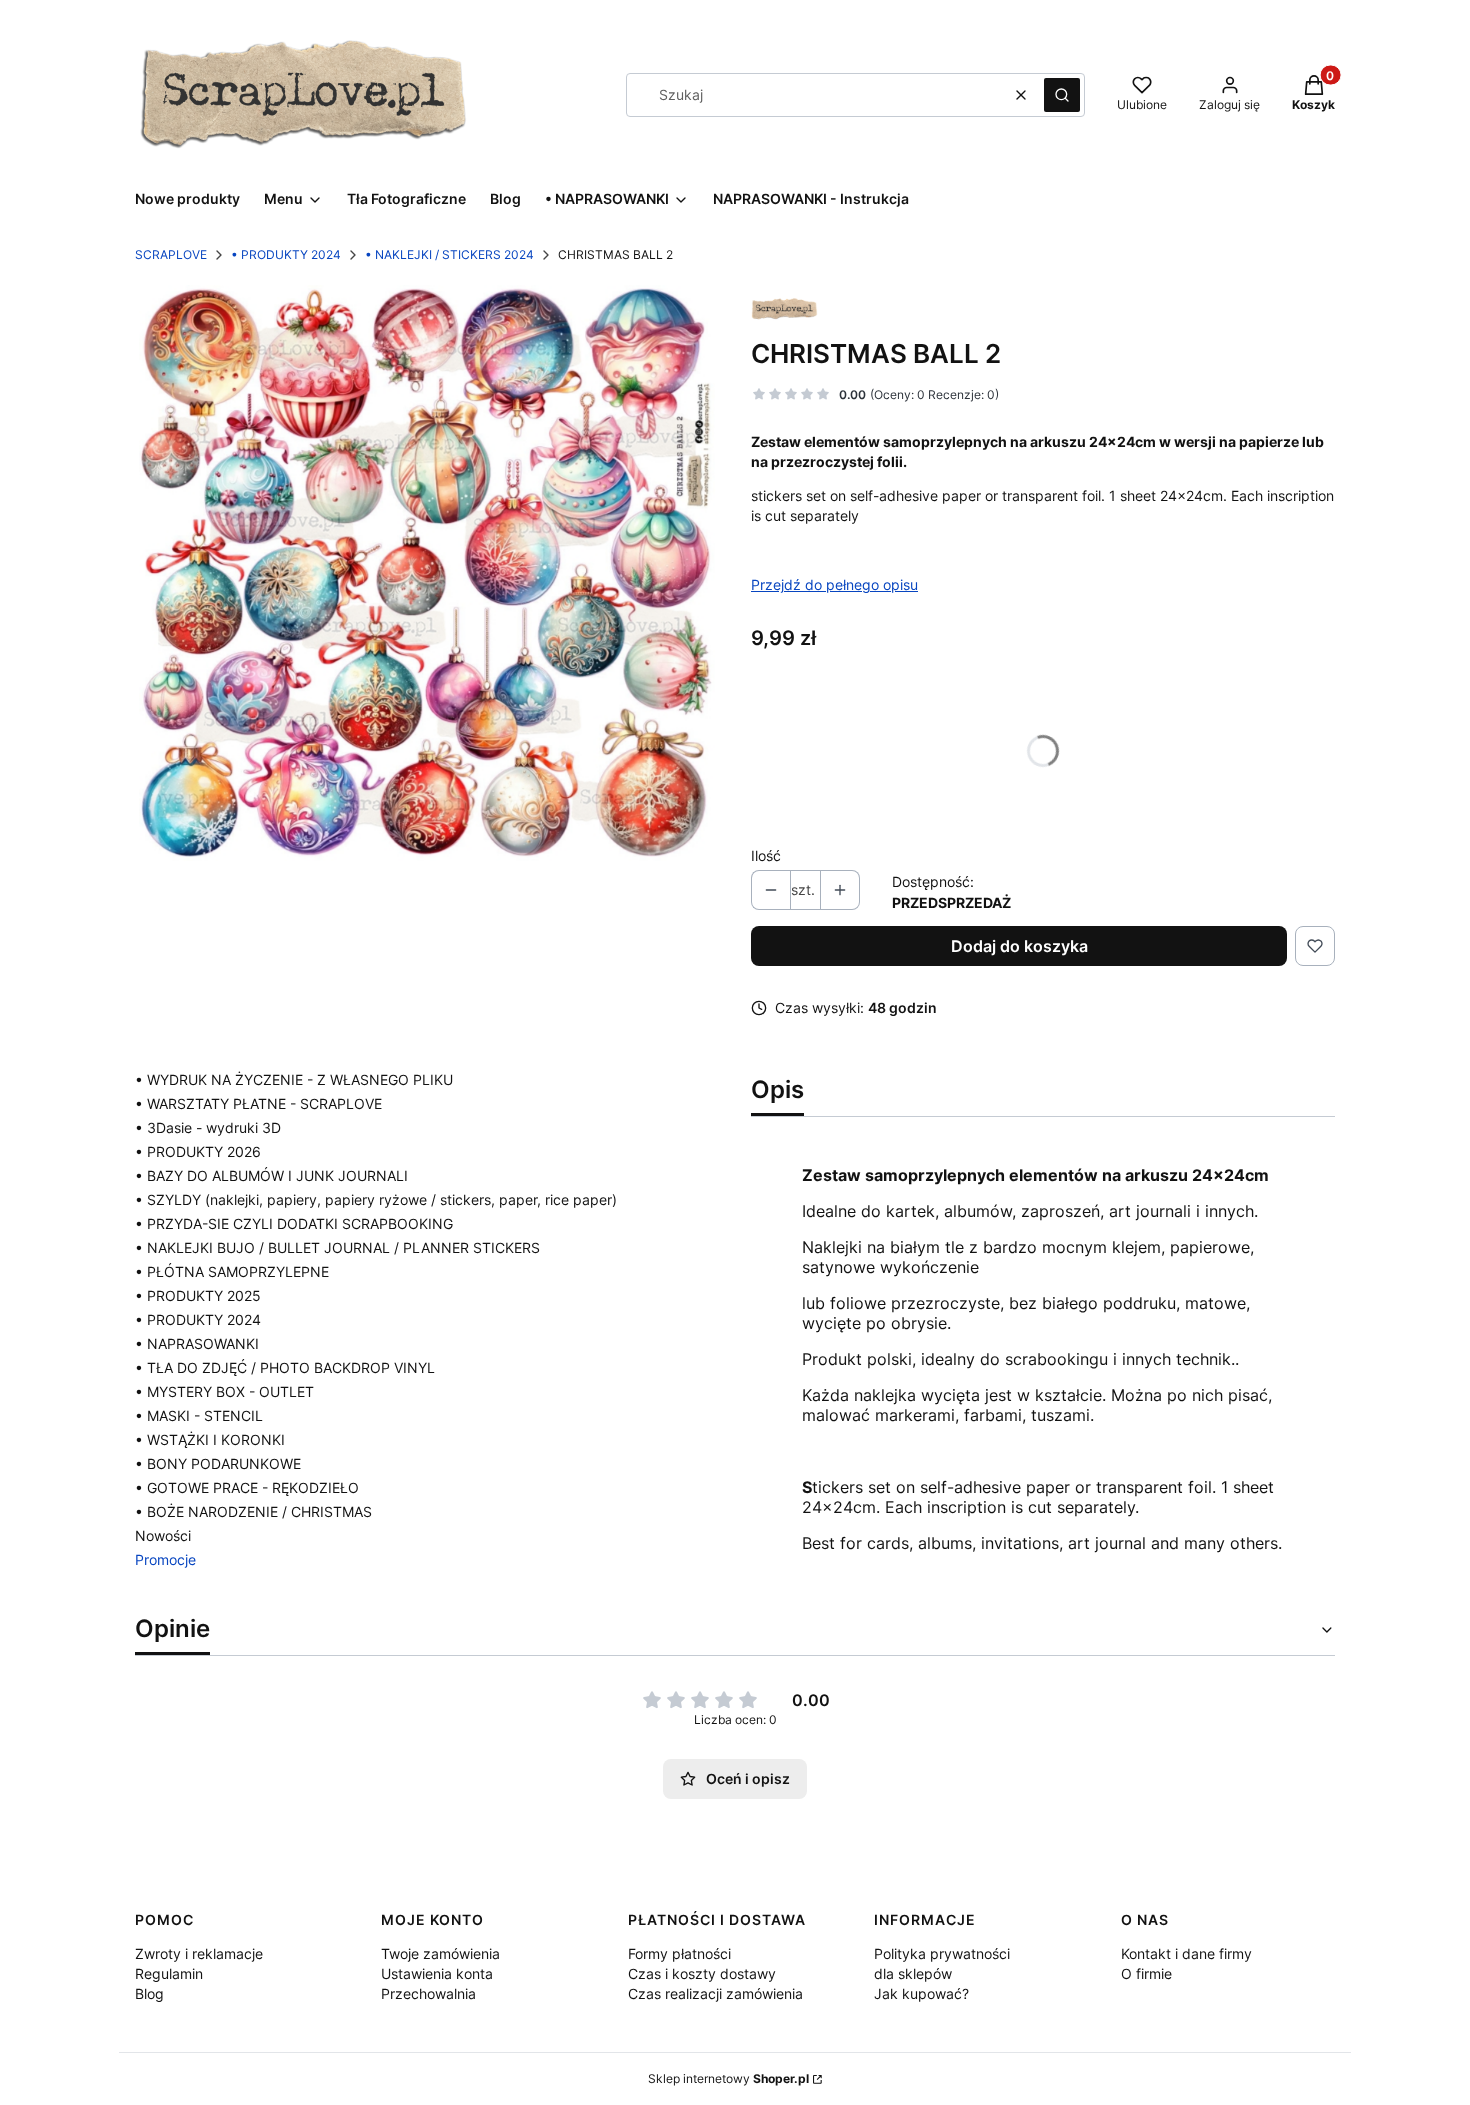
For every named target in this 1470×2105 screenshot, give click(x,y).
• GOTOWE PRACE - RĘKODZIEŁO (247, 1487)
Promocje (165, 1559)
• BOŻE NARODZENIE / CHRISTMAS (253, 1511)
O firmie (1146, 1973)
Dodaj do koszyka (1019, 946)
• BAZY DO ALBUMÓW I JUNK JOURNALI (271, 1175)
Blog (149, 1993)
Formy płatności (679, 1953)
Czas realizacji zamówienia (715, 1993)
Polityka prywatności (942, 1953)
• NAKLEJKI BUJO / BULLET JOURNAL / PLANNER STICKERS (337, 1247)
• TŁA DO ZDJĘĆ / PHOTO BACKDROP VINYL (285, 1367)
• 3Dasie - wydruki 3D (208, 1127)
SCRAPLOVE (171, 254)
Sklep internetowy (728, 2078)
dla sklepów (913, 1973)
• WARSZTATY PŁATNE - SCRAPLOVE (258, 1103)
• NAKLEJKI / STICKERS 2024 (449, 254)
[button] (1062, 95)
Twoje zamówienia (440, 1953)
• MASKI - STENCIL (199, 1415)
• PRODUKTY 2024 (286, 254)
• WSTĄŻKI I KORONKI (210, 1439)
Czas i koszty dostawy (702, 1973)
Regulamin (169, 1973)
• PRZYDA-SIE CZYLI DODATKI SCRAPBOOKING (294, 1223)
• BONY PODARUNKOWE (218, 1463)
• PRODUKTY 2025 (198, 1295)
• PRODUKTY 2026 (198, 1151)
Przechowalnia (428, 1993)
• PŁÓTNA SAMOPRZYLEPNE (232, 1271)
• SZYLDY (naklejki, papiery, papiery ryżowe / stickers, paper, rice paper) (376, 1199)
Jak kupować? (921, 1993)
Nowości (163, 1535)
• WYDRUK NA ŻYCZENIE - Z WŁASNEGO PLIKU (294, 1079)
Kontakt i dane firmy (1186, 1953)
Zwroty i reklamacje (199, 1953)
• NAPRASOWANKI (197, 1343)
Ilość (766, 855)
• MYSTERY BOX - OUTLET (224, 1391)
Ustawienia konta (437, 1973)
